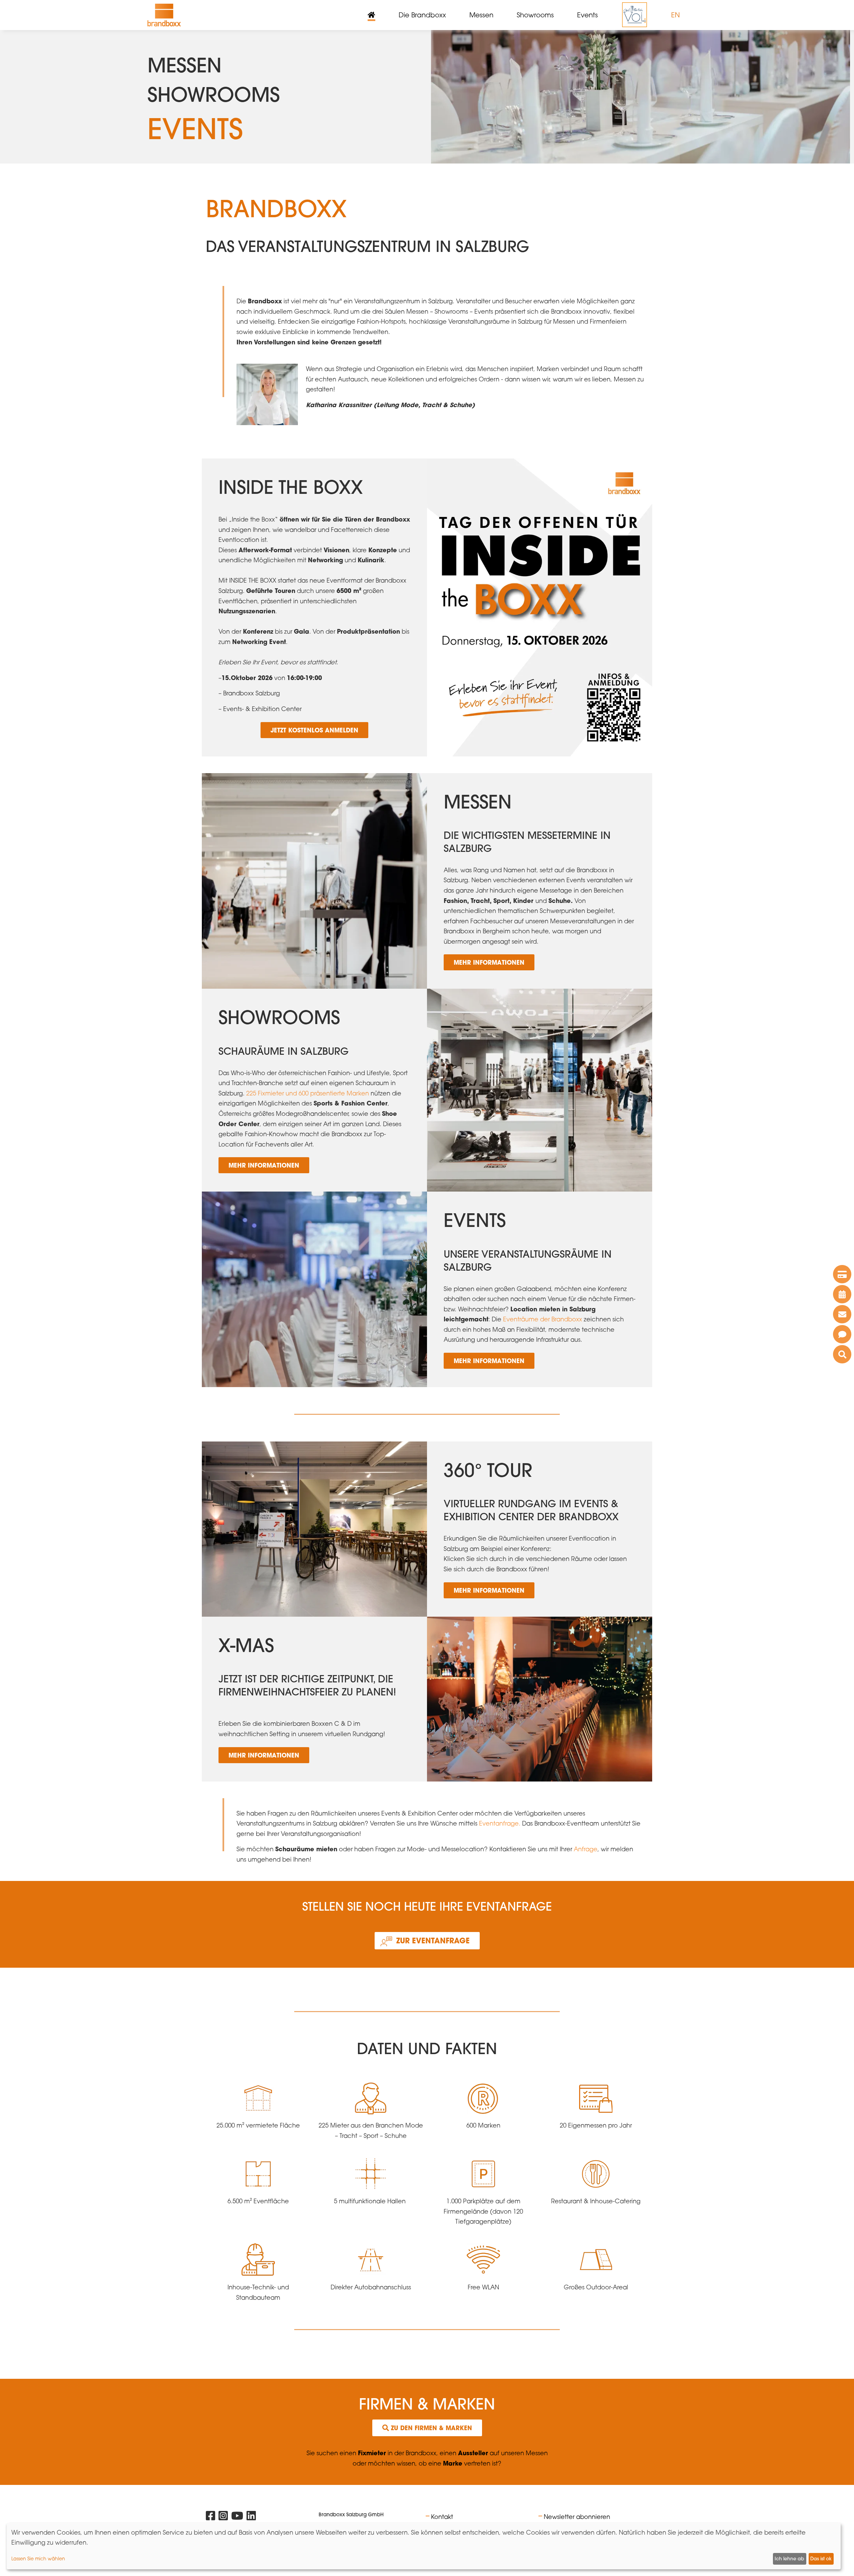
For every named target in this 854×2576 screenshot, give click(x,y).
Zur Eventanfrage (433, 1941)
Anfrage (586, 1849)
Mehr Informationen (489, 962)
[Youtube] (237, 2517)
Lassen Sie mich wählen (38, 2558)
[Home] (164, 15)
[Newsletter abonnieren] (842, 1314)
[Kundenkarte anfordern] (842, 1274)
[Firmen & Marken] (842, 1354)
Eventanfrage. (499, 1823)
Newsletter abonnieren (577, 2517)
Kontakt (442, 2517)
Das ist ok (821, 2559)
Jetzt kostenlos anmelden (314, 730)
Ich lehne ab (789, 2559)
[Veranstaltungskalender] (842, 1294)
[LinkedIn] (251, 2517)
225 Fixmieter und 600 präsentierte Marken (308, 1093)
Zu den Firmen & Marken (431, 2428)
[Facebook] (210, 2517)
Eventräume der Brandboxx (543, 1319)
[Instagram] (223, 2517)
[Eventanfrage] (842, 1334)
